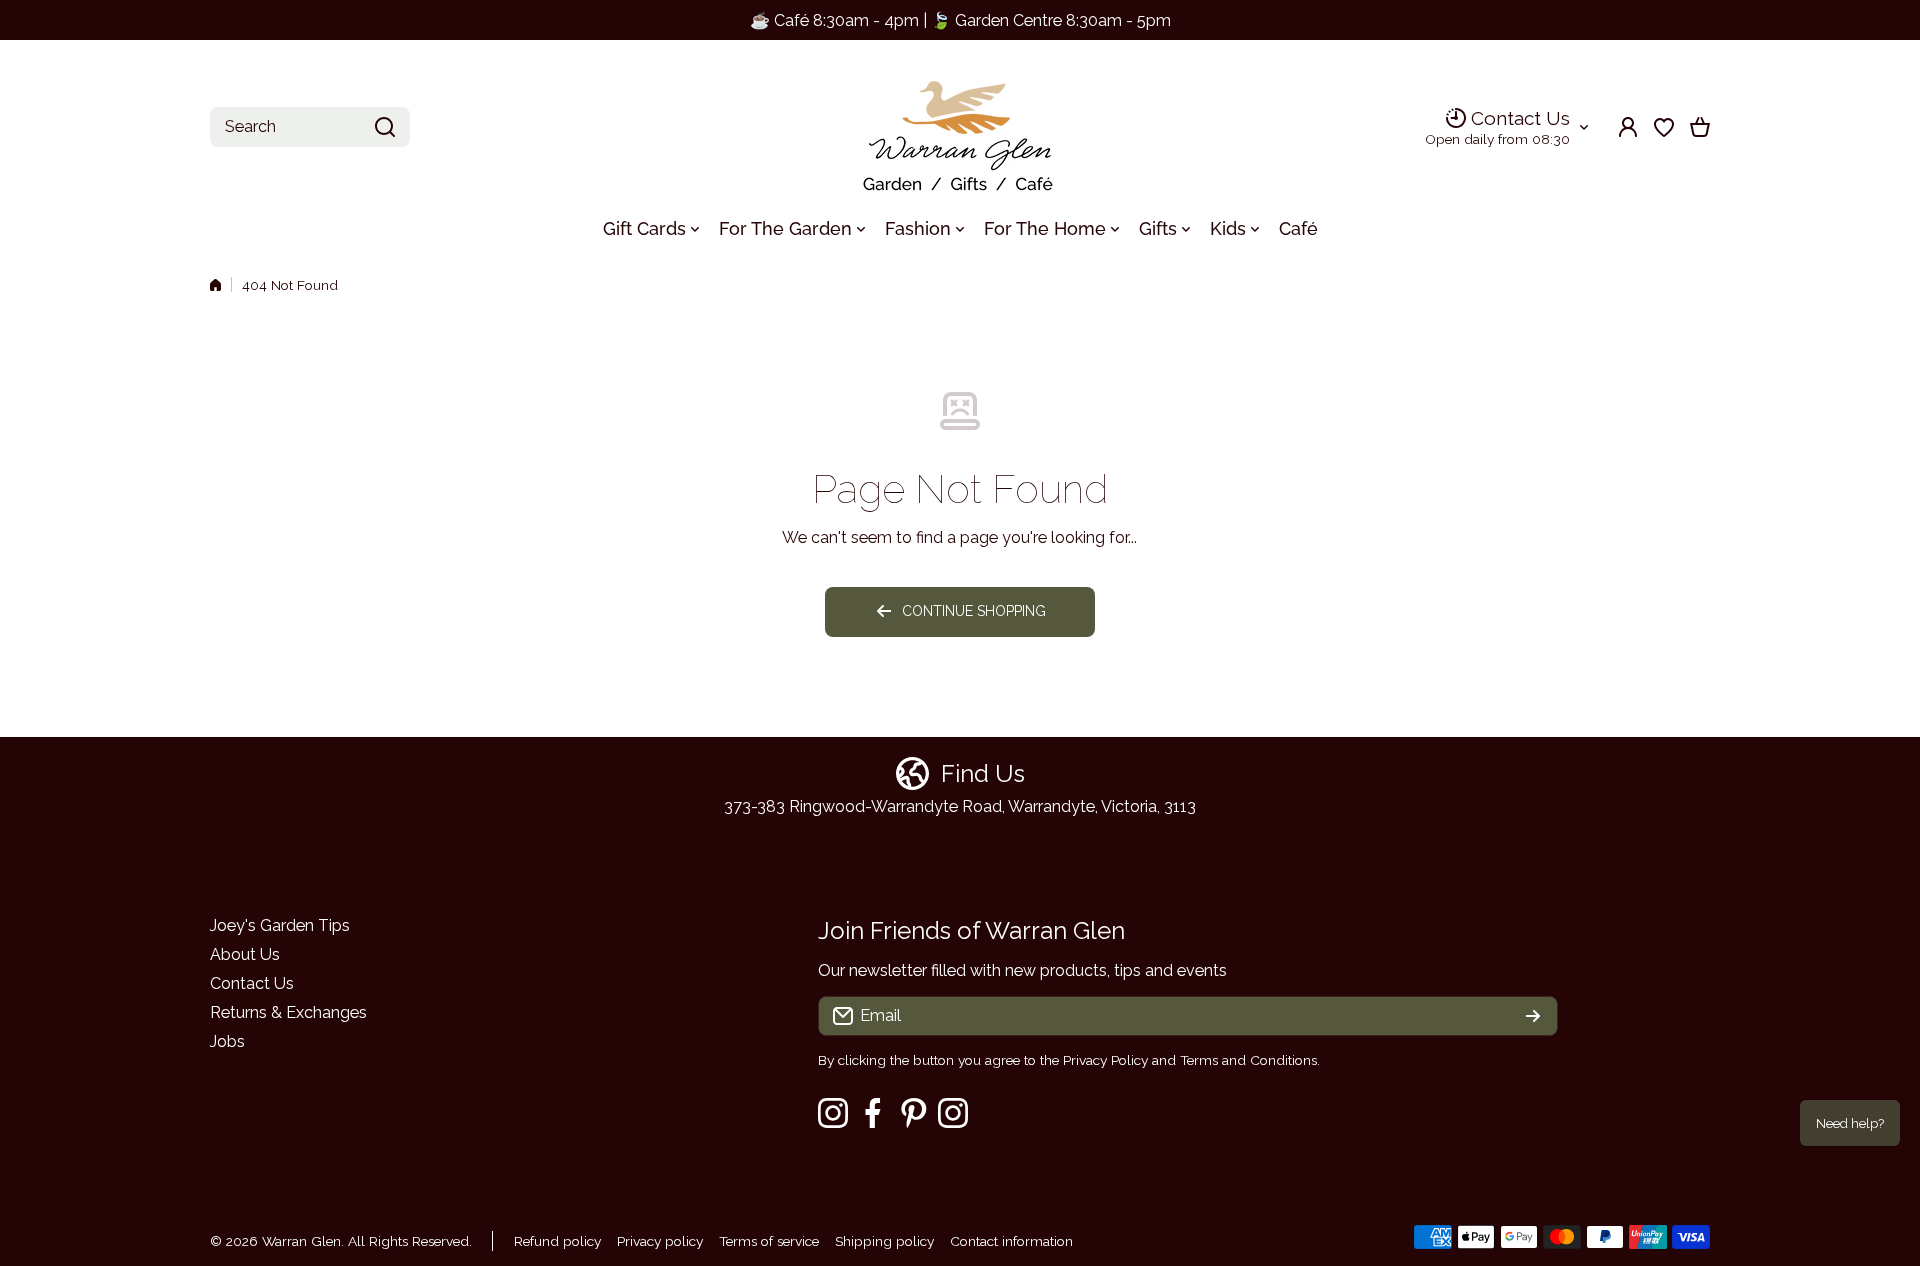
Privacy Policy (1105, 1060)
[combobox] (310, 127)
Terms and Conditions (1248, 1060)
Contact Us (1520, 118)
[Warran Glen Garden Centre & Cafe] (960, 127)
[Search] (385, 127)
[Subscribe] (1533, 1016)
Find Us (983, 773)
